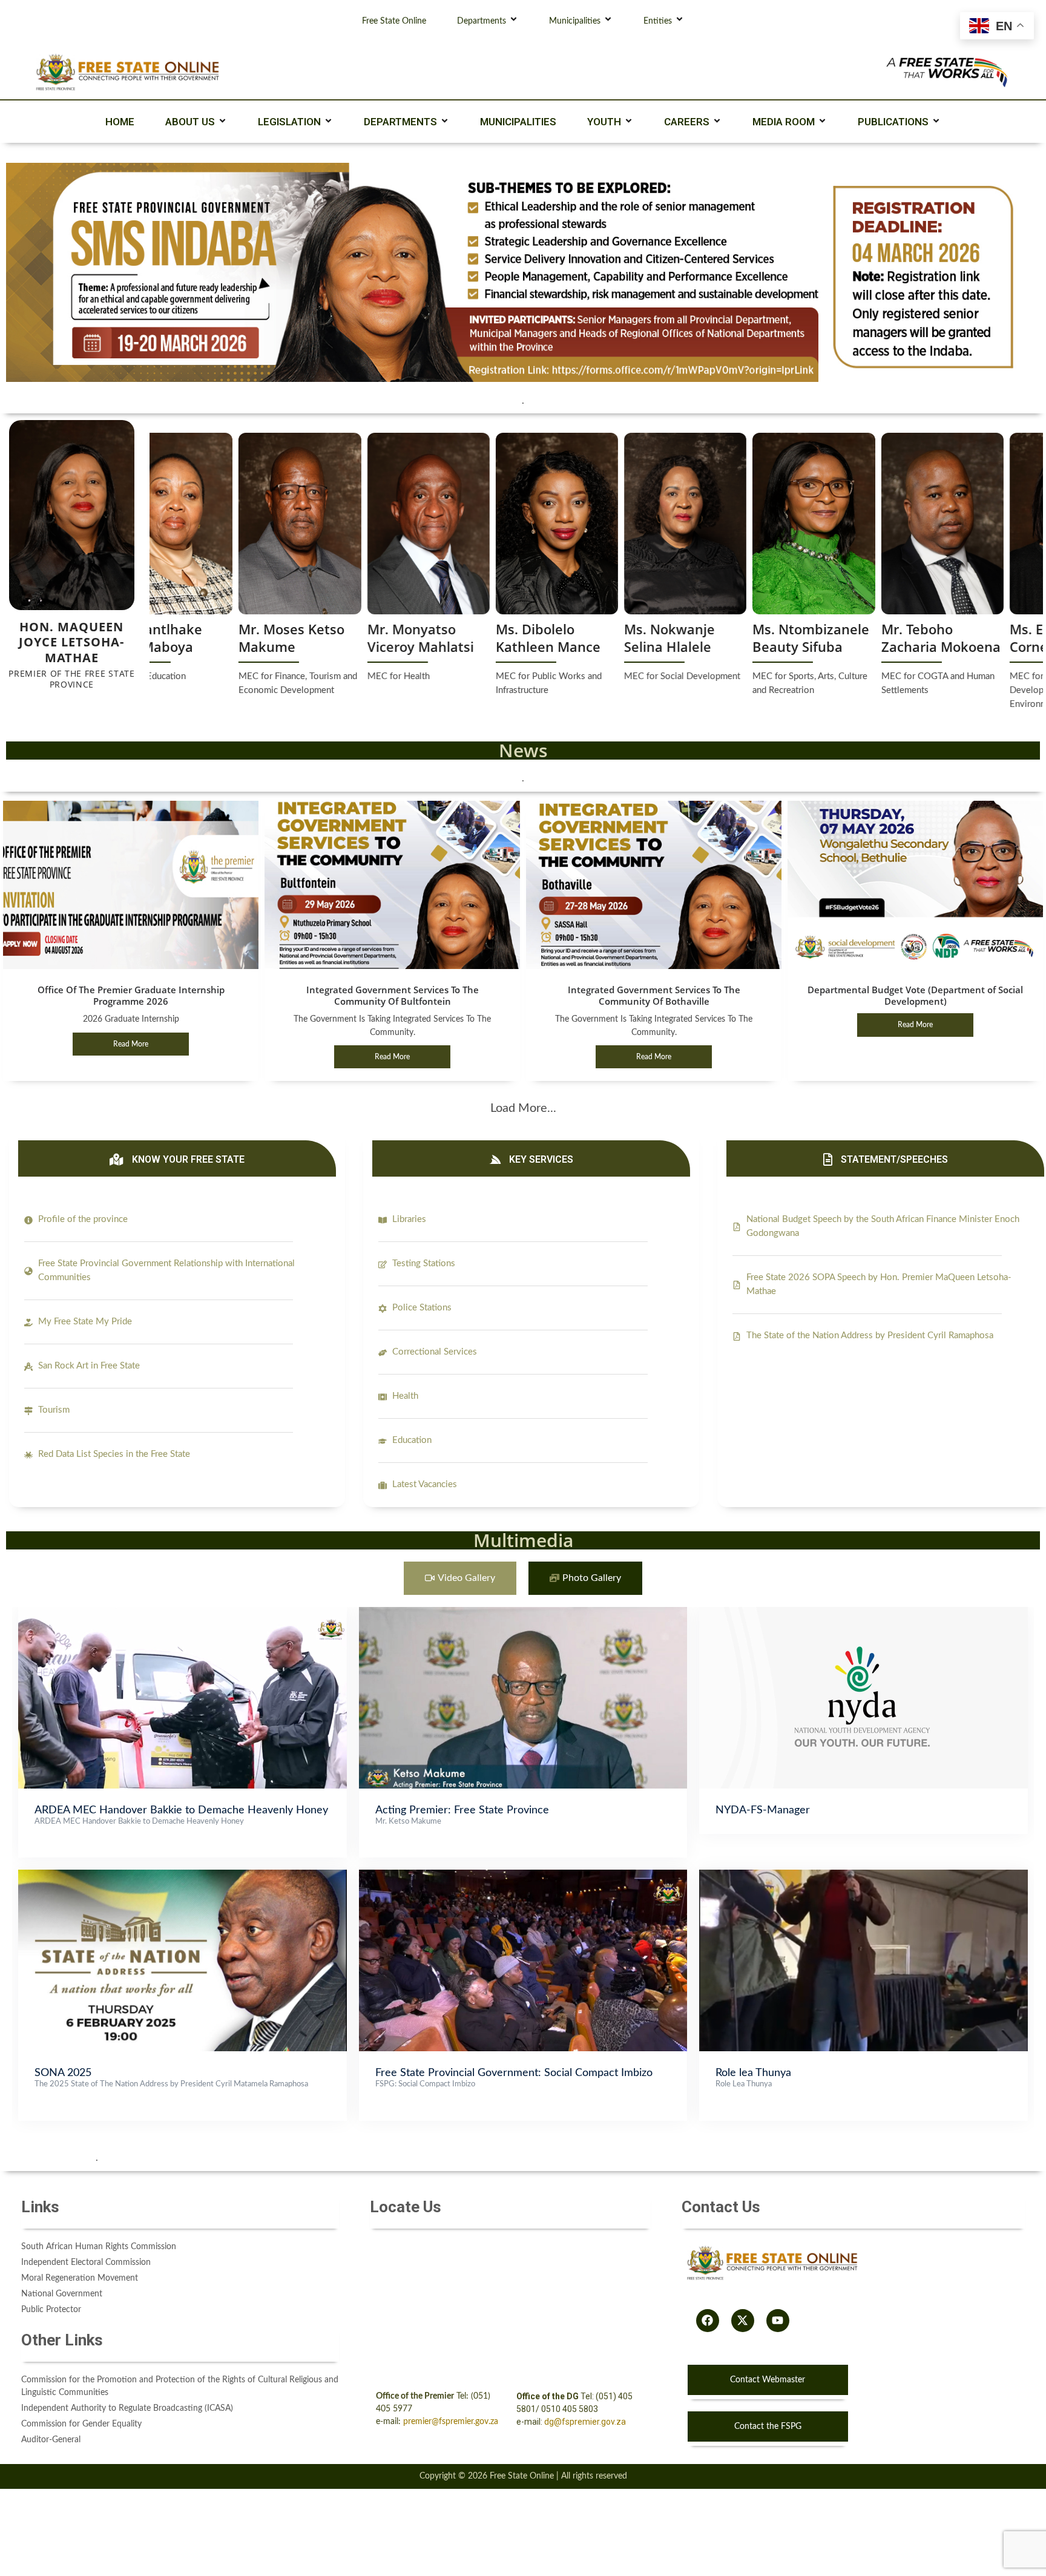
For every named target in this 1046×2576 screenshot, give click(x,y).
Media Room (784, 122)
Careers (687, 122)
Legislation (289, 122)
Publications (893, 122)
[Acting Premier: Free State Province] (523, 1613)
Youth (604, 122)
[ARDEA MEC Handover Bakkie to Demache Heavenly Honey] (183, 1613)
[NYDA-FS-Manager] (863, 1613)
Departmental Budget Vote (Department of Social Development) (915, 995)
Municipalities (575, 21)
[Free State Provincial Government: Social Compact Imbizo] (523, 1876)
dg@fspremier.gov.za (585, 2422)
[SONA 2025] (183, 1876)
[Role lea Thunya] (863, 1876)
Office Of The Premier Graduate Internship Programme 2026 (131, 995)
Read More (131, 1044)
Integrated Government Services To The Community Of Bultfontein (393, 995)
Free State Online (394, 21)
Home (120, 122)
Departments (482, 21)
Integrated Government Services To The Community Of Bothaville (654, 995)
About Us (190, 122)
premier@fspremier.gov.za (451, 2422)
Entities (658, 21)
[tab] (460, 1578)
